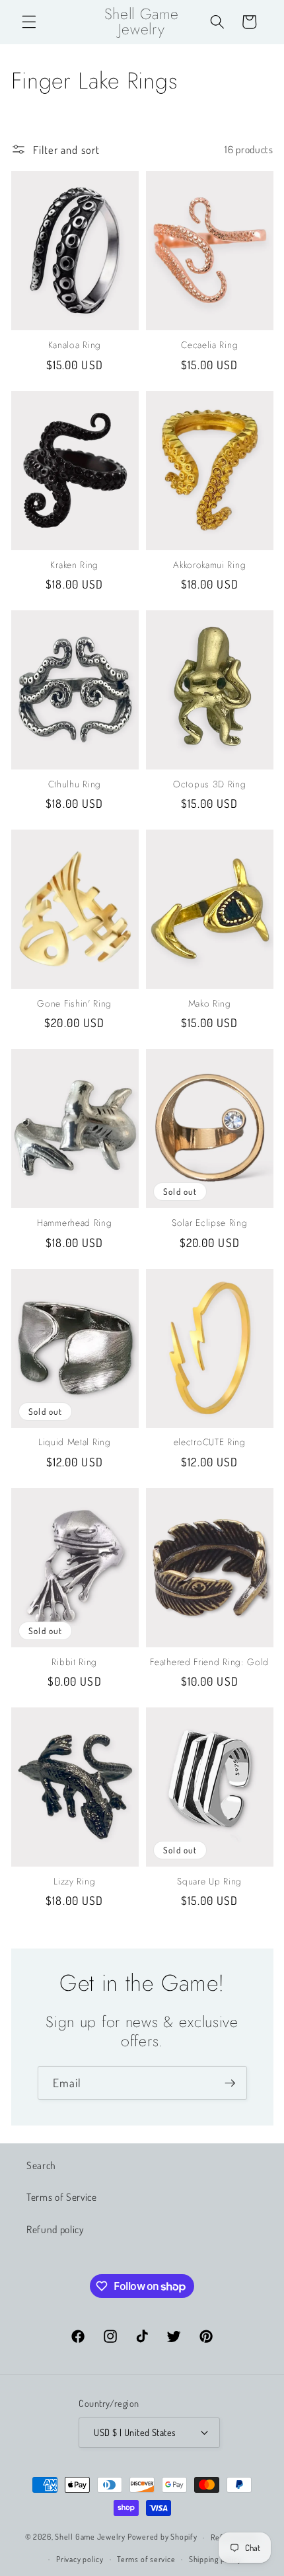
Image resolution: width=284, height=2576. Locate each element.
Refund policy (55, 2229)
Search (41, 2165)
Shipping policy (215, 2559)
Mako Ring (210, 1004)
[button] (29, 22)
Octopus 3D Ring (209, 785)
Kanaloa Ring (75, 345)
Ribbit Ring (74, 1663)
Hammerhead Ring (74, 1223)
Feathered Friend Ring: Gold (209, 1663)
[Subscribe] (230, 2083)
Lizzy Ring (74, 1882)
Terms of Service (62, 2197)
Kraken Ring (74, 565)
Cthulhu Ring (75, 785)
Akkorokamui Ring (209, 565)
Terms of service (146, 2559)
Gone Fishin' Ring (74, 1004)
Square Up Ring (209, 1882)
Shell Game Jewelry (91, 2537)
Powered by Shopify (162, 2537)
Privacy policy (80, 2559)
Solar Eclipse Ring (209, 1223)
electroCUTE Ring (210, 1443)
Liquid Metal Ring (75, 1443)
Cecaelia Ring (209, 345)
